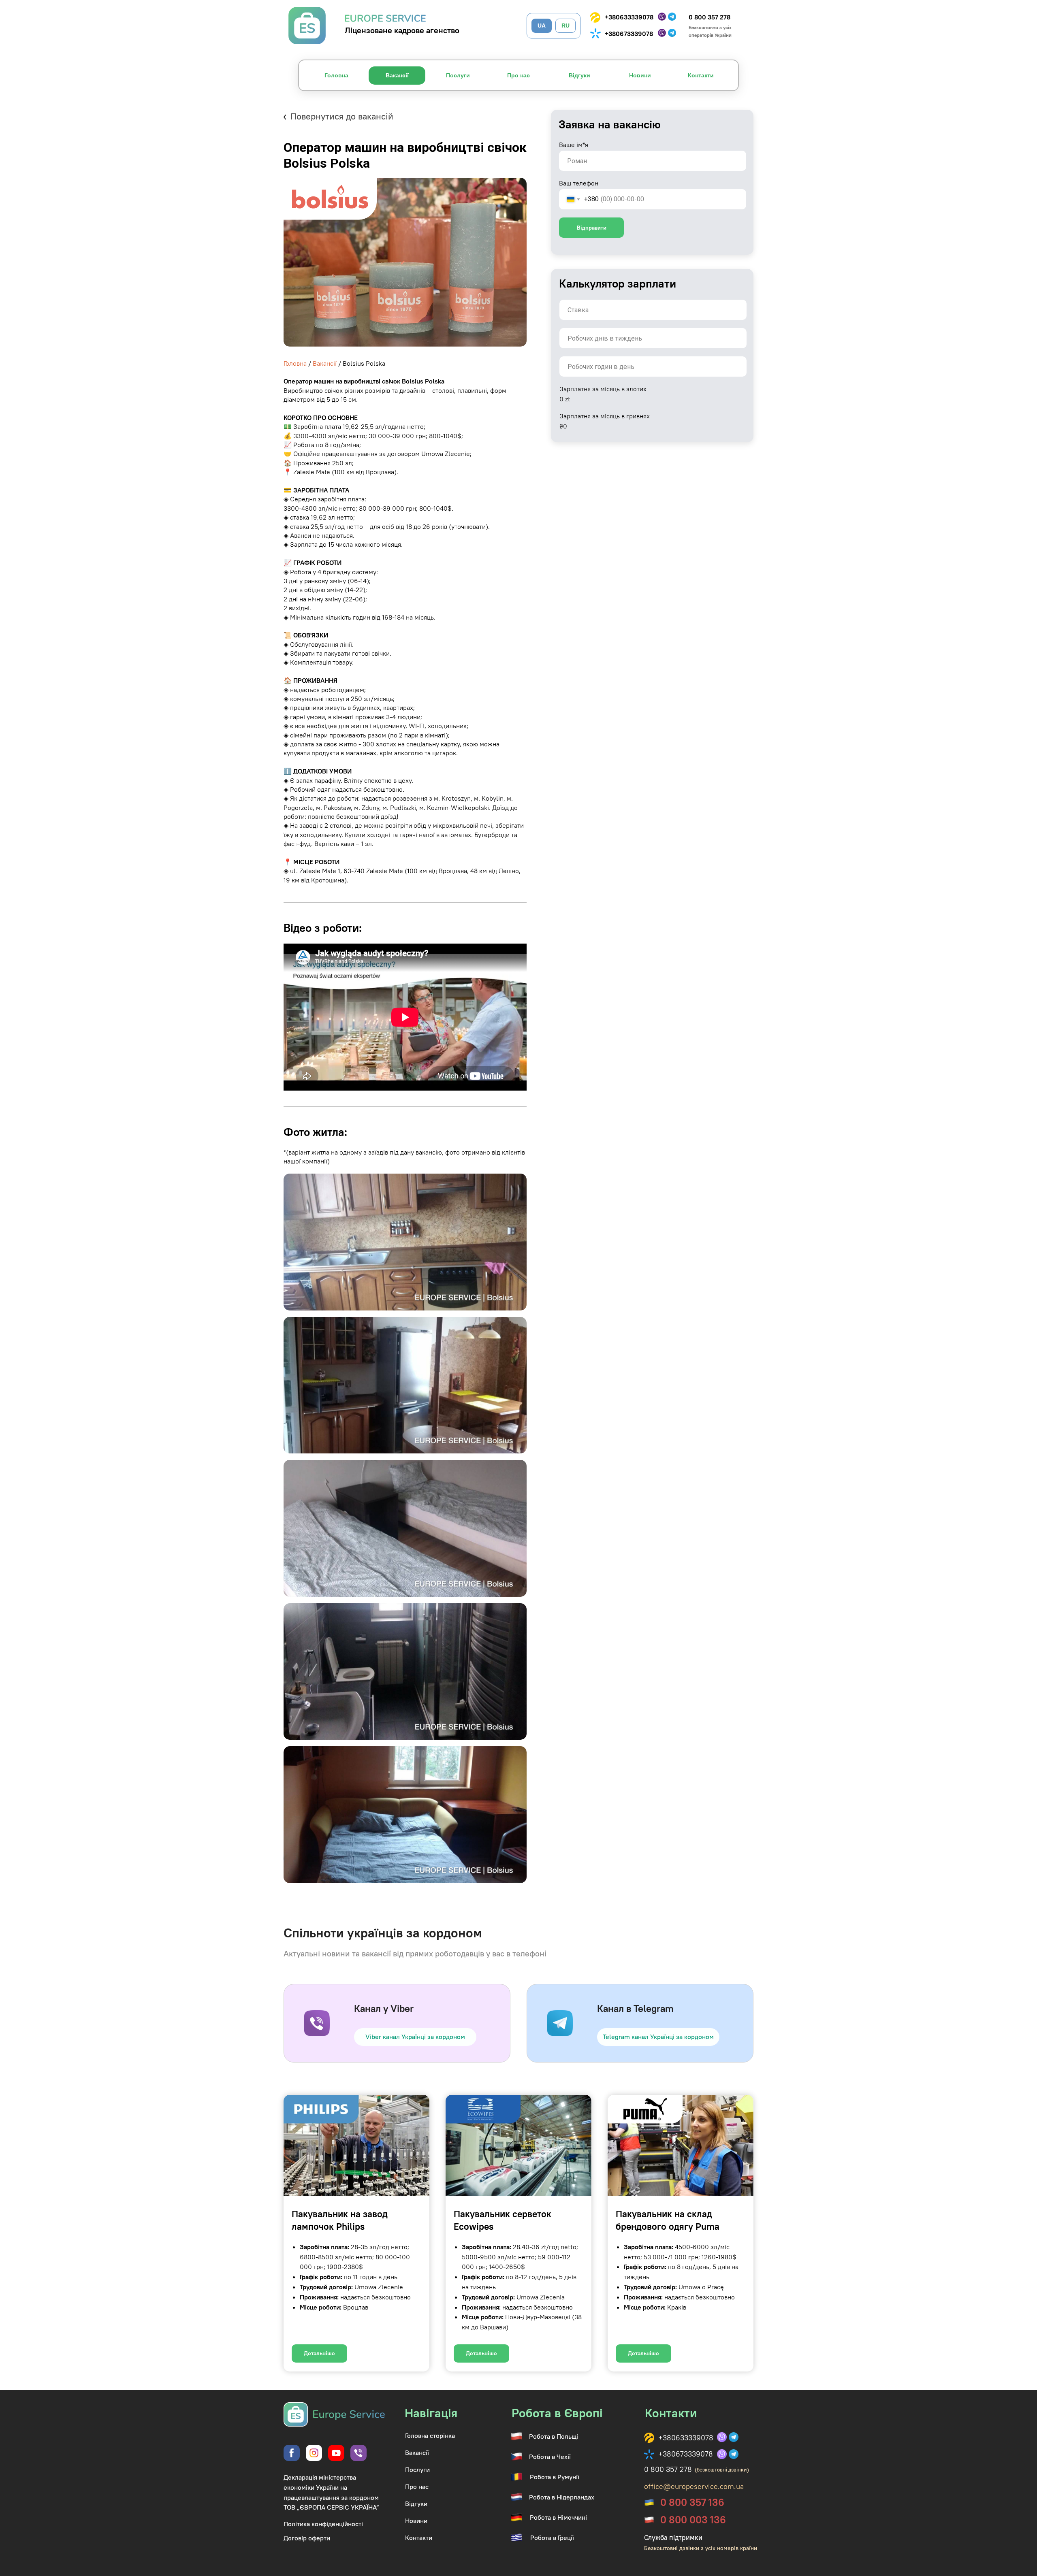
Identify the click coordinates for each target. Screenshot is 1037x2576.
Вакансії (325, 363)
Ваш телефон (579, 183)
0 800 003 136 (693, 2520)
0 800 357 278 (709, 17)
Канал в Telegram (635, 2008)
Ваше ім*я (574, 145)
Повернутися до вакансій (342, 116)
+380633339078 (629, 17)
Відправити (592, 228)
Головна (295, 363)
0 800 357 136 (692, 2502)
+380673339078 (629, 34)
